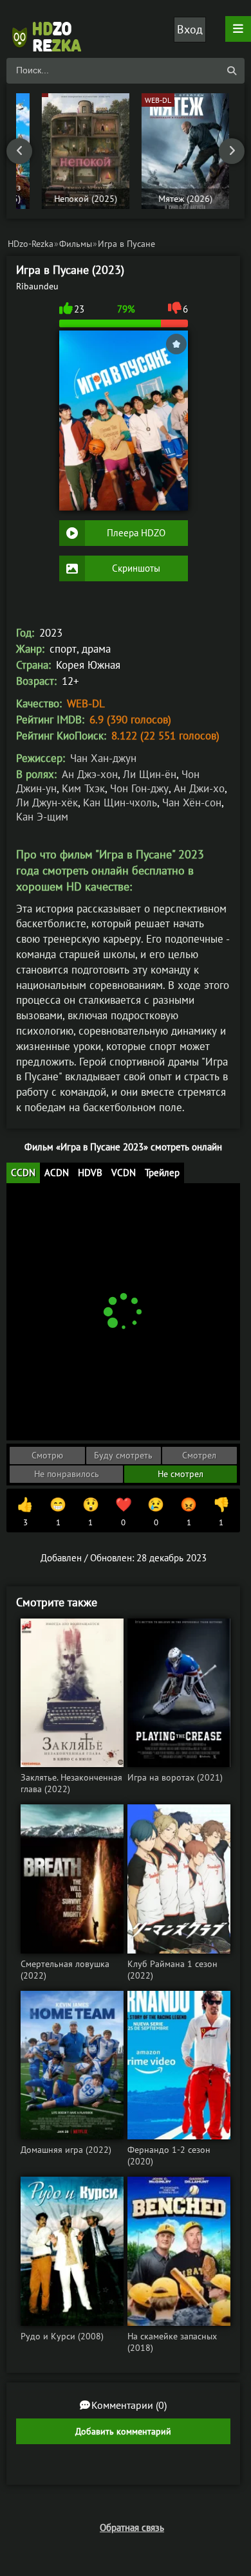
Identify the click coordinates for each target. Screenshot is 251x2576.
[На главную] (51, 29)
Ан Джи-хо (199, 788)
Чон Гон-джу (139, 788)
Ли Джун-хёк (47, 803)
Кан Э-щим (42, 817)
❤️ (124, 1512)
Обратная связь (132, 2527)
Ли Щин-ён (150, 774)
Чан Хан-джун (103, 758)
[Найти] (232, 71)
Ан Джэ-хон (90, 774)
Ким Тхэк (83, 788)
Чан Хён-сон (192, 803)
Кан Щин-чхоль (120, 803)
